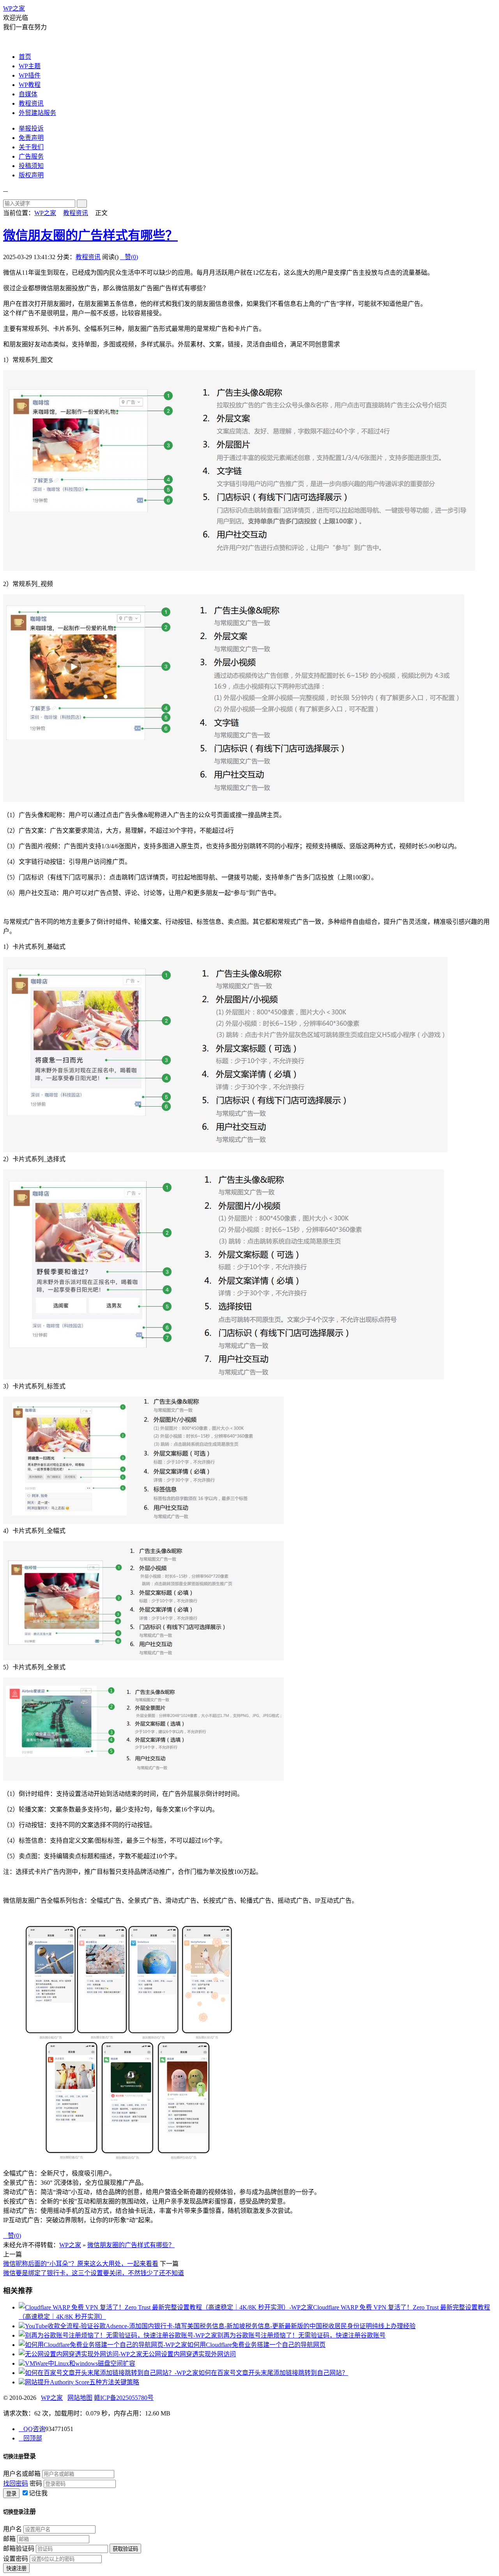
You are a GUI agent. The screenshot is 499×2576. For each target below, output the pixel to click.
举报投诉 (31, 128)
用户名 (12, 2529)
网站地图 (80, 2398)
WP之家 (14, 8)
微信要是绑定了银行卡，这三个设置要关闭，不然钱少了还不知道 (94, 2273)
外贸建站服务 (37, 113)
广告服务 (31, 156)
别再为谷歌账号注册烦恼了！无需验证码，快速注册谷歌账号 (301, 2335)
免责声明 (31, 138)
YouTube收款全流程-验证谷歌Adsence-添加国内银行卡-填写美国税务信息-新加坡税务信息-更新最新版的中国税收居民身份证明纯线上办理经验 (220, 2326)
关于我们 (31, 147)
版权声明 (31, 175)
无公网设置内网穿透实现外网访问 (189, 2354)
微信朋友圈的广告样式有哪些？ (90, 235)
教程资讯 (31, 103)
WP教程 (30, 85)
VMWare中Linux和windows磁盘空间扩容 (80, 2363)
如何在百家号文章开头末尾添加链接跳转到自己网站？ (273, 2373)
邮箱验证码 (19, 2549)
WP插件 (30, 75)
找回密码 (16, 2483)
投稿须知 (31, 166)
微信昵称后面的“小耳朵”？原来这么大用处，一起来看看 (81, 2264)
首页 (25, 57)
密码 (36, 2483)
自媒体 (28, 94)
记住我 (38, 2493)
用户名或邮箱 (22, 2474)
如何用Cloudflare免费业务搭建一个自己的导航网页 (256, 2345)
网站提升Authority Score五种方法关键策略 (82, 2382)
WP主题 (30, 66)
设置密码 (16, 2559)
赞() (129, 257)
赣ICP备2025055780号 (124, 2398)
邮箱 (9, 2539)
